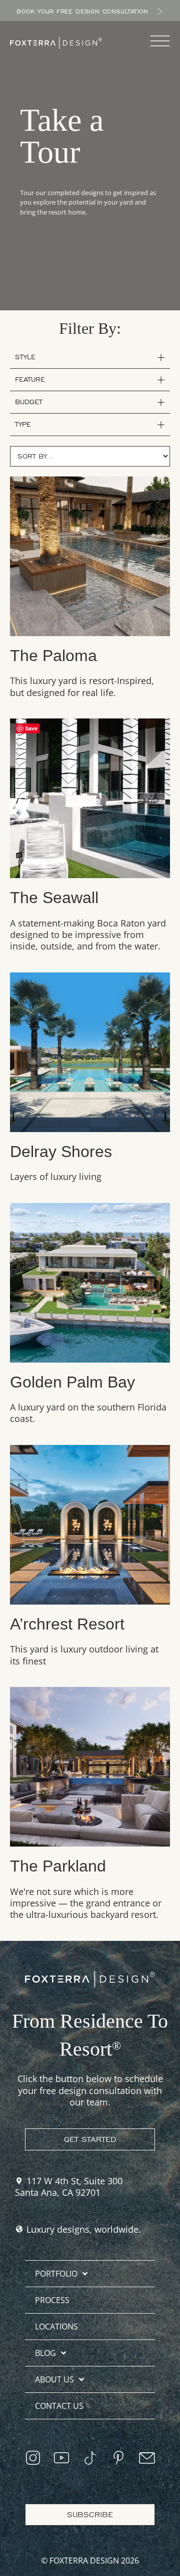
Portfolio (56, 2274)
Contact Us (59, 2406)
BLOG (45, 2353)
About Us (54, 2379)
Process (52, 2300)
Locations (56, 2327)
